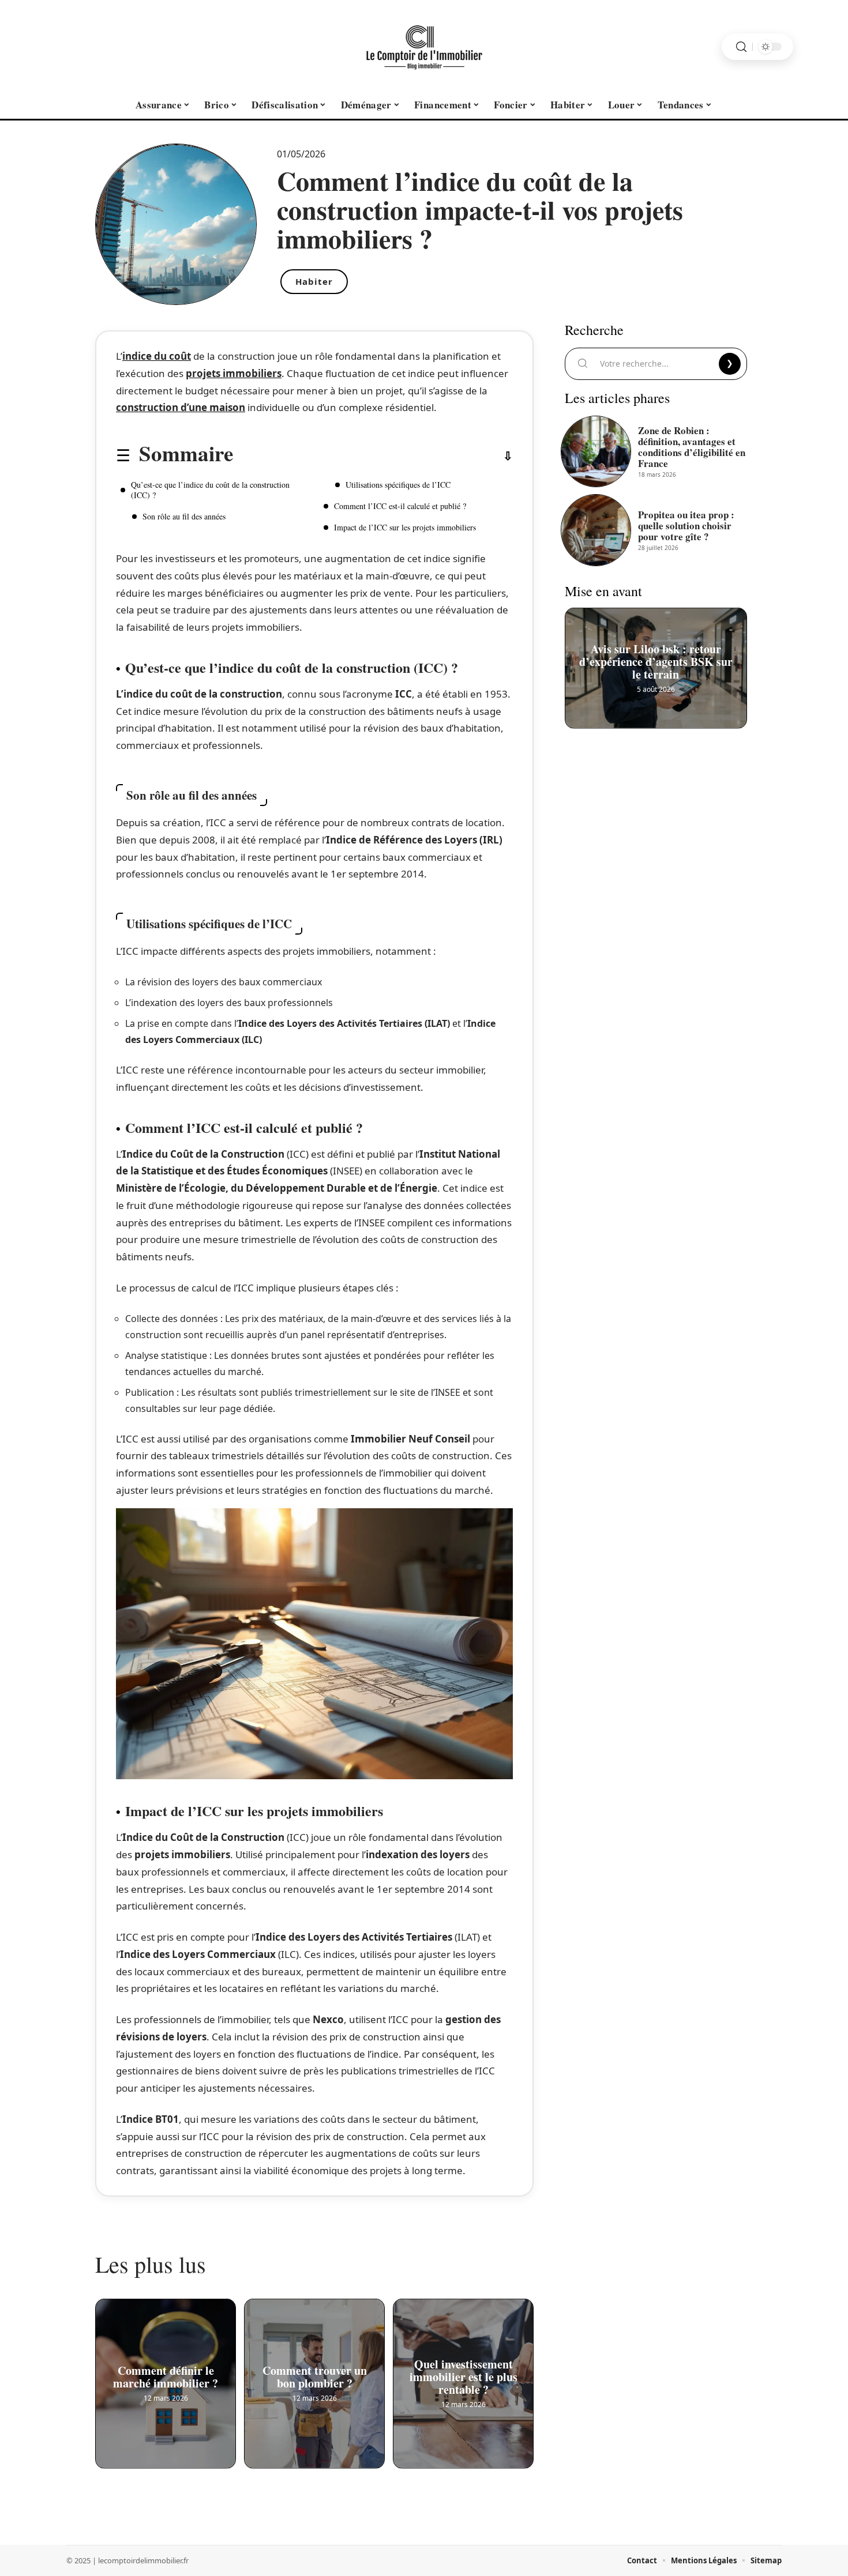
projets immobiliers (234, 373)
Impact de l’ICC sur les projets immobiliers (405, 527)
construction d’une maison (181, 407)
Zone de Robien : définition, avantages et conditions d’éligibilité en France (692, 447)
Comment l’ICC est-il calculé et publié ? (400, 506)
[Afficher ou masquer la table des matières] (373, 456)
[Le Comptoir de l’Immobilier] (424, 47)
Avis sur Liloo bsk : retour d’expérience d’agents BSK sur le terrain (656, 659)
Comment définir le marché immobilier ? (166, 2374)
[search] (741, 47)
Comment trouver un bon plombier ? (315, 2374)
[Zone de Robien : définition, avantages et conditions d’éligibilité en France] (596, 451)
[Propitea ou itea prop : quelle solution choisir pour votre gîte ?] (596, 530)
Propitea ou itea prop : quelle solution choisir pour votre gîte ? (686, 526)
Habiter (314, 281)
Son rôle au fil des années (184, 516)
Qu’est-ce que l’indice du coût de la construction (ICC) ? (210, 490)
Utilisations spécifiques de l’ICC (398, 485)
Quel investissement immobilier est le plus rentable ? (464, 2374)
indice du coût (157, 356)
